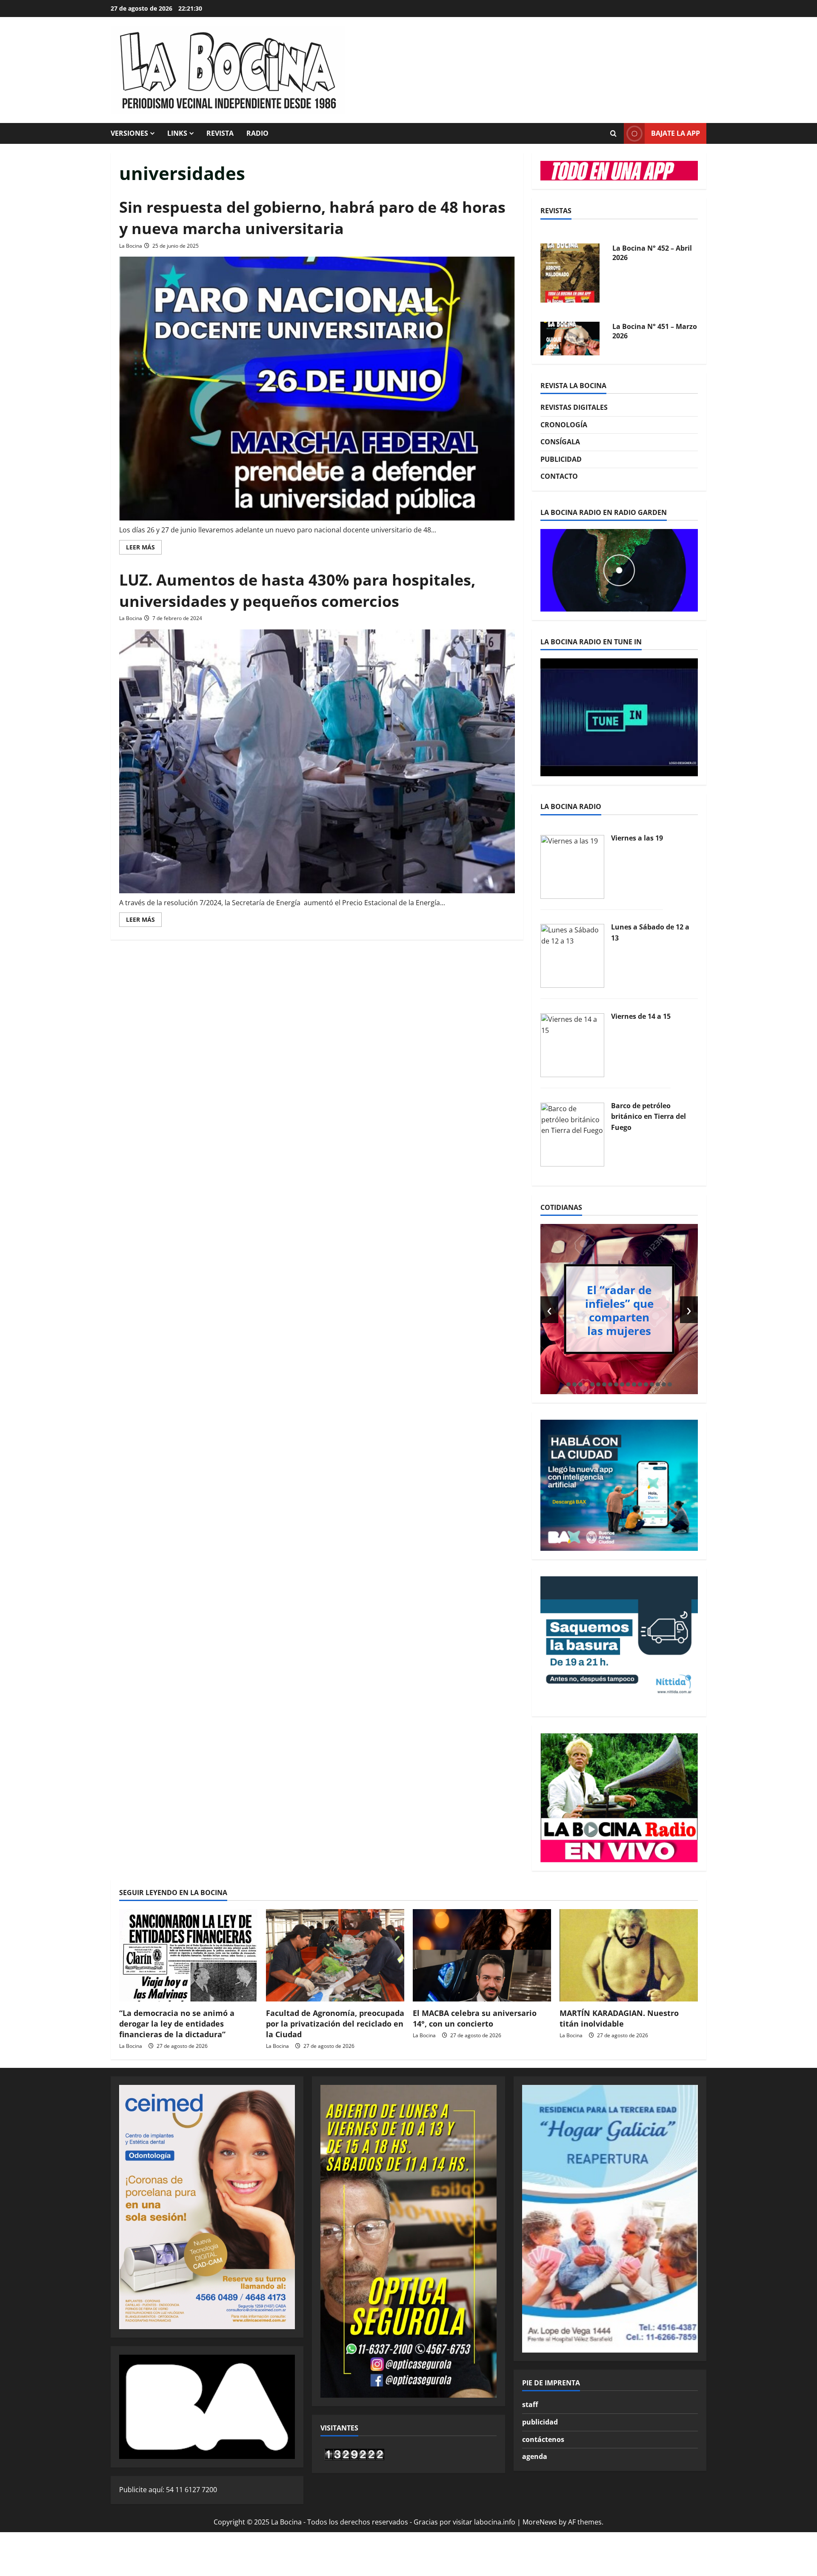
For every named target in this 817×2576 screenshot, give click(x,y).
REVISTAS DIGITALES (574, 407)
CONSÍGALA (560, 442)
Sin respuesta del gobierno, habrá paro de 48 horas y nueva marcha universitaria (312, 218)
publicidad (540, 2422)
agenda (535, 2456)
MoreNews (540, 2522)
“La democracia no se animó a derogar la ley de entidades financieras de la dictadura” (177, 2024)
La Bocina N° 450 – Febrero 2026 (643, 354)
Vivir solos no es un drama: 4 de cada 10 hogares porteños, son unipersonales (634, 1310)
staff (530, 2404)
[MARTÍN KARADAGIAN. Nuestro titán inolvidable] (629, 1955)
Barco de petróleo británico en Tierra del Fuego (648, 1116)
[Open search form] (613, 134)
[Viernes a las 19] (572, 866)
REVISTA (220, 133)
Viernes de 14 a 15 (641, 1016)
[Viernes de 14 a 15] (572, 1044)
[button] (568, 1384)
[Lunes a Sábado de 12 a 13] (572, 955)
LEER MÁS (144, 549)
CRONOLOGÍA (564, 425)
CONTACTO (559, 476)
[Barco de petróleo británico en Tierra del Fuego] (572, 1134)
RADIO (257, 133)
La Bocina (131, 246)
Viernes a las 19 (637, 838)
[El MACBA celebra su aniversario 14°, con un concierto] (482, 1955)
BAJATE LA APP (676, 133)
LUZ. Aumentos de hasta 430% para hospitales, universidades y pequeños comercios (297, 590)
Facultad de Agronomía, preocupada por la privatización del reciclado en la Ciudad (335, 2024)
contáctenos (543, 2439)
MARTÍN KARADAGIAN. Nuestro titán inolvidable (619, 2018)
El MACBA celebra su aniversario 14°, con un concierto (475, 2018)
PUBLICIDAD (561, 459)
